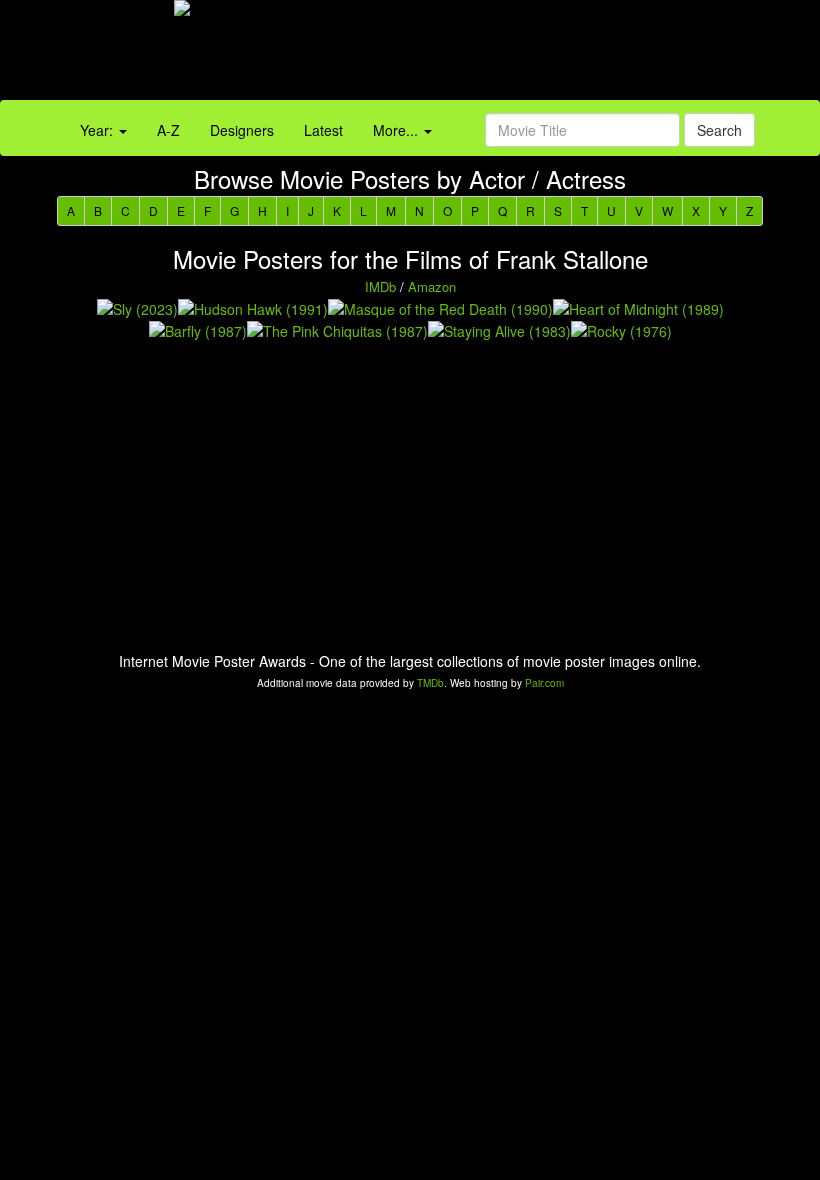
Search (719, 130)
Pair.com (544, 683)
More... (397, 130)
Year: (98, 130)
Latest (323, 130)
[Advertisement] (512, 55)
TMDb (430, 683)
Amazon (432, 286)
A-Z (168, 130)
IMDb (380, 286)
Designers (242, 130)
